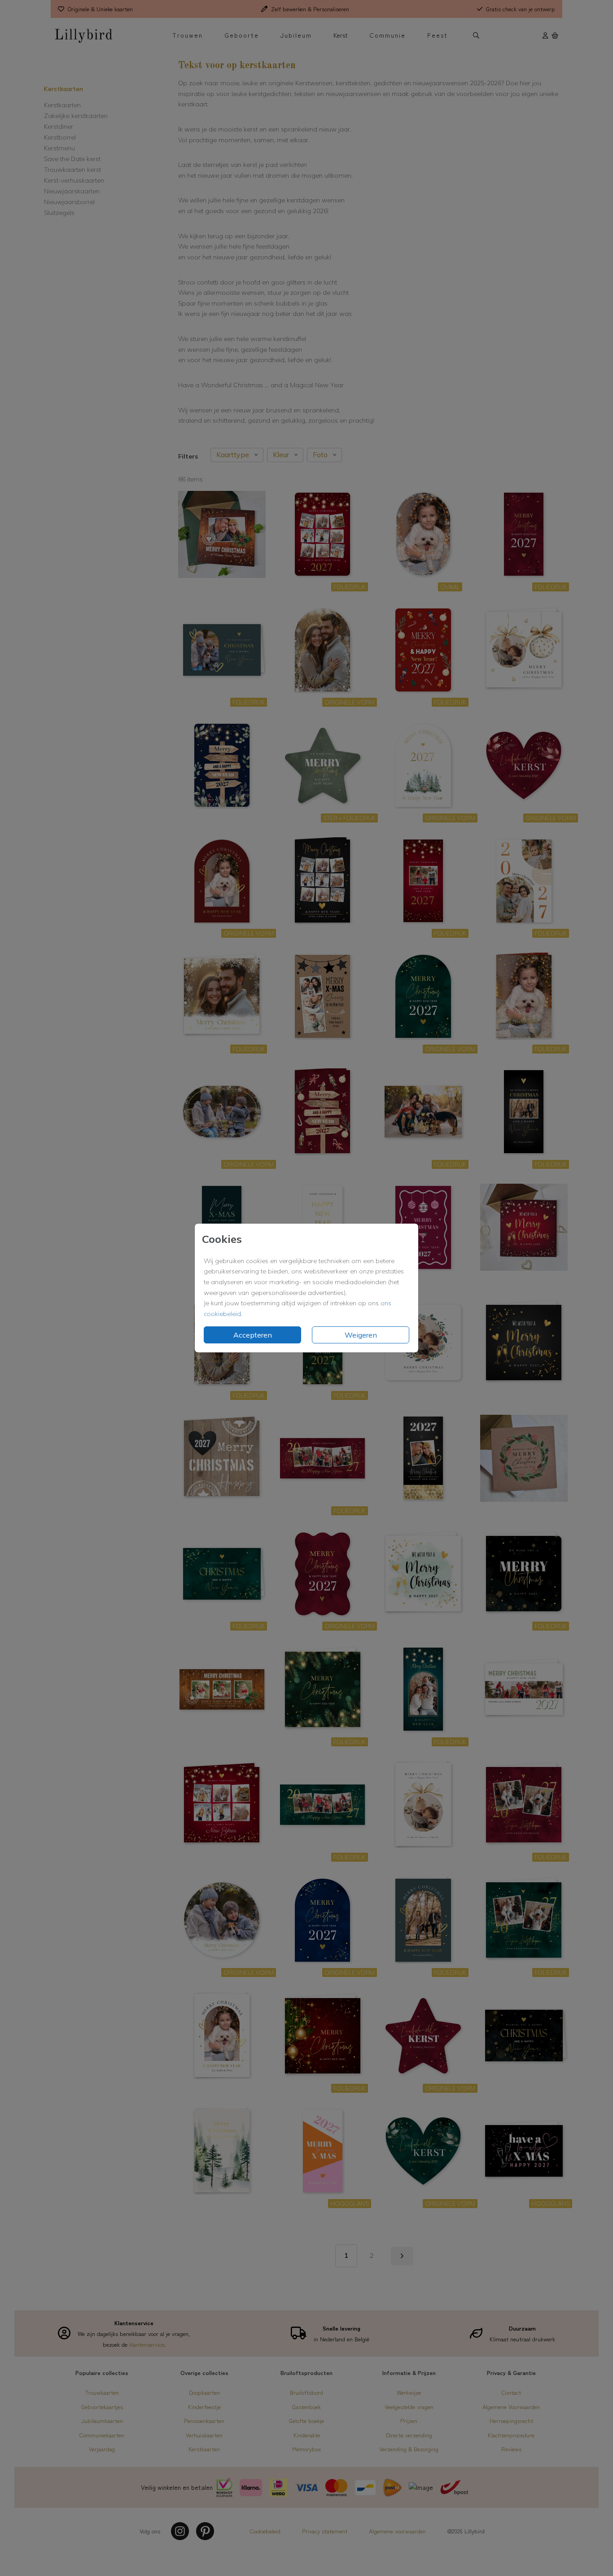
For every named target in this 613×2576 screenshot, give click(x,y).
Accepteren (253, 1335)
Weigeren (361, 1335)
